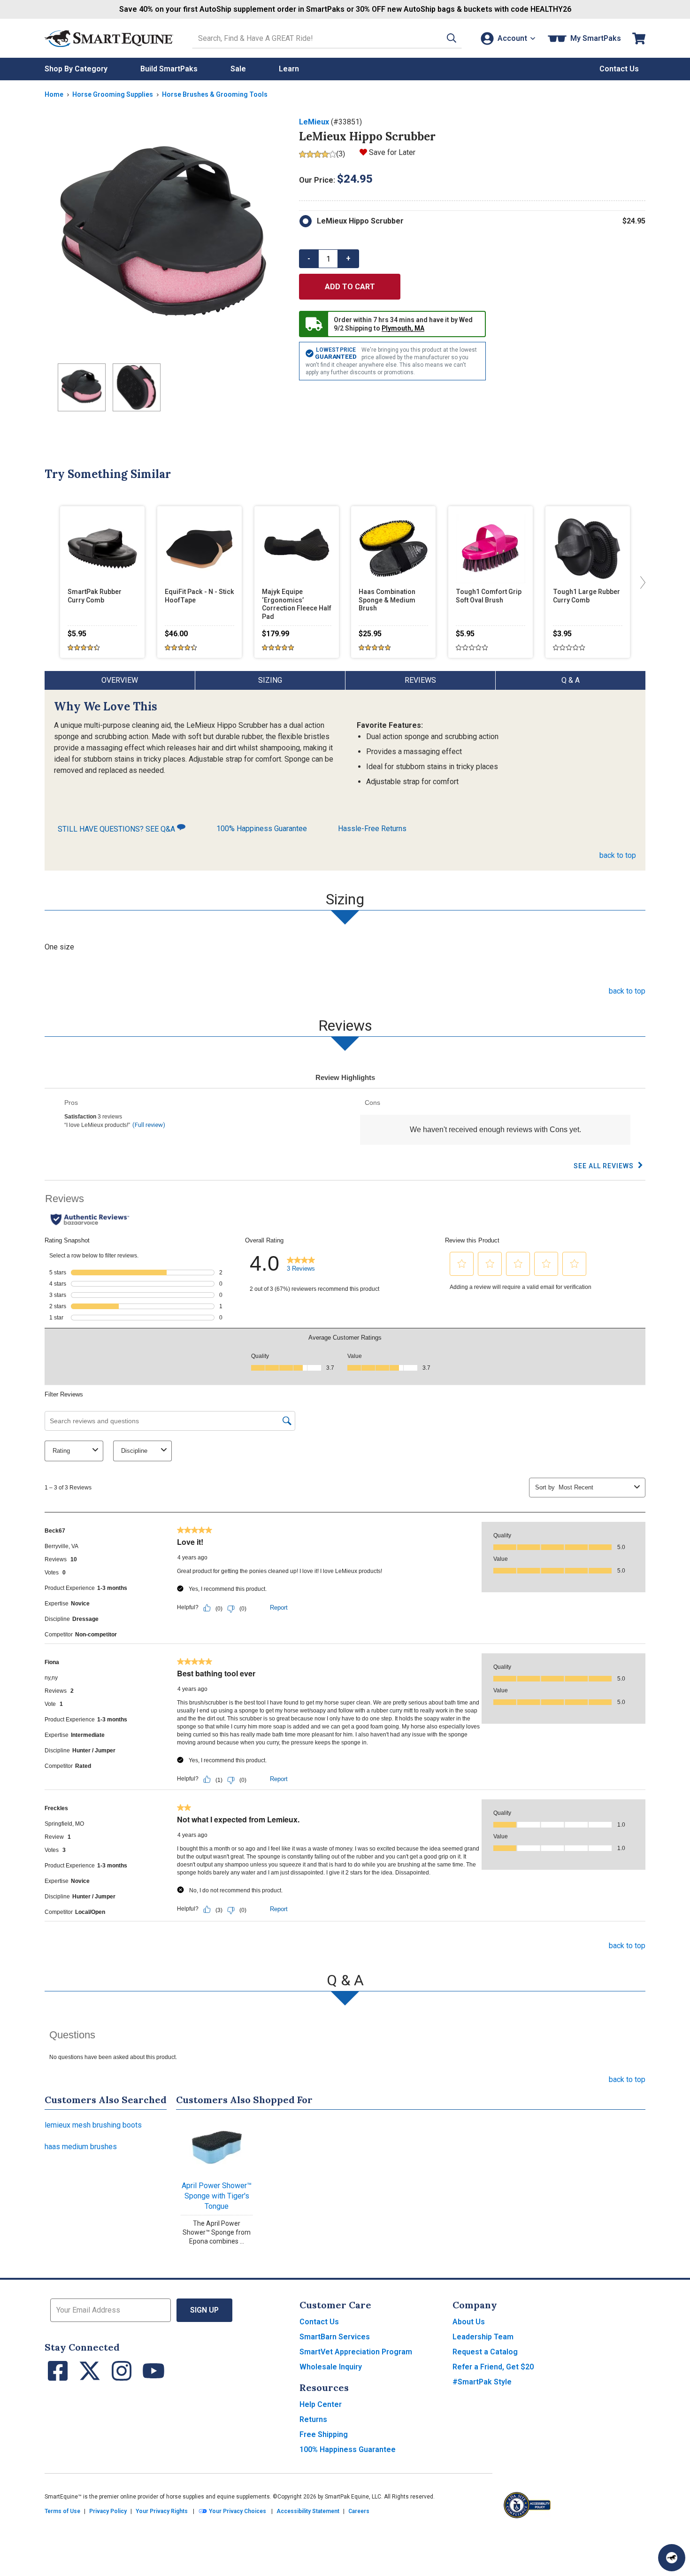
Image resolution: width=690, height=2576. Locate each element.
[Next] (641, 582)
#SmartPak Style (482, 2382)
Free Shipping (324, 2434)
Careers (359, 2511)
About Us (469, 2322)
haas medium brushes (81, 2147)
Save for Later (392, 152)
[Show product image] (164, 236)
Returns (313, 2419)
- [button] (309, 258)
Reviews (420, 680)
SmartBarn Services (335, 2337)
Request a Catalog (485, 2352)
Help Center (321, 2404)
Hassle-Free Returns (372, 829)
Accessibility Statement (308, 2511)
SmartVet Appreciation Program (356, 2352)
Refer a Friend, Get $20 (493, 2367)
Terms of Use (62, 2511)
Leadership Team (483, 2337)
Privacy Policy (108, 2511)
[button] (452, 38)
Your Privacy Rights (162, 2511)
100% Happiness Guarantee (262, 829)
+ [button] (348, 258)
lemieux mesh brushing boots (93, 2125)
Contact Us (319, 2322)
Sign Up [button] (204, 2310)
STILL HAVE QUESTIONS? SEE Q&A (117, 829)
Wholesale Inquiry (331, 2367)
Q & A (571, 680)
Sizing (270, 680)
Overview (120, 680)
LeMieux (314, 122)
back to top (618, 855)
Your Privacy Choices (237, 2511)
